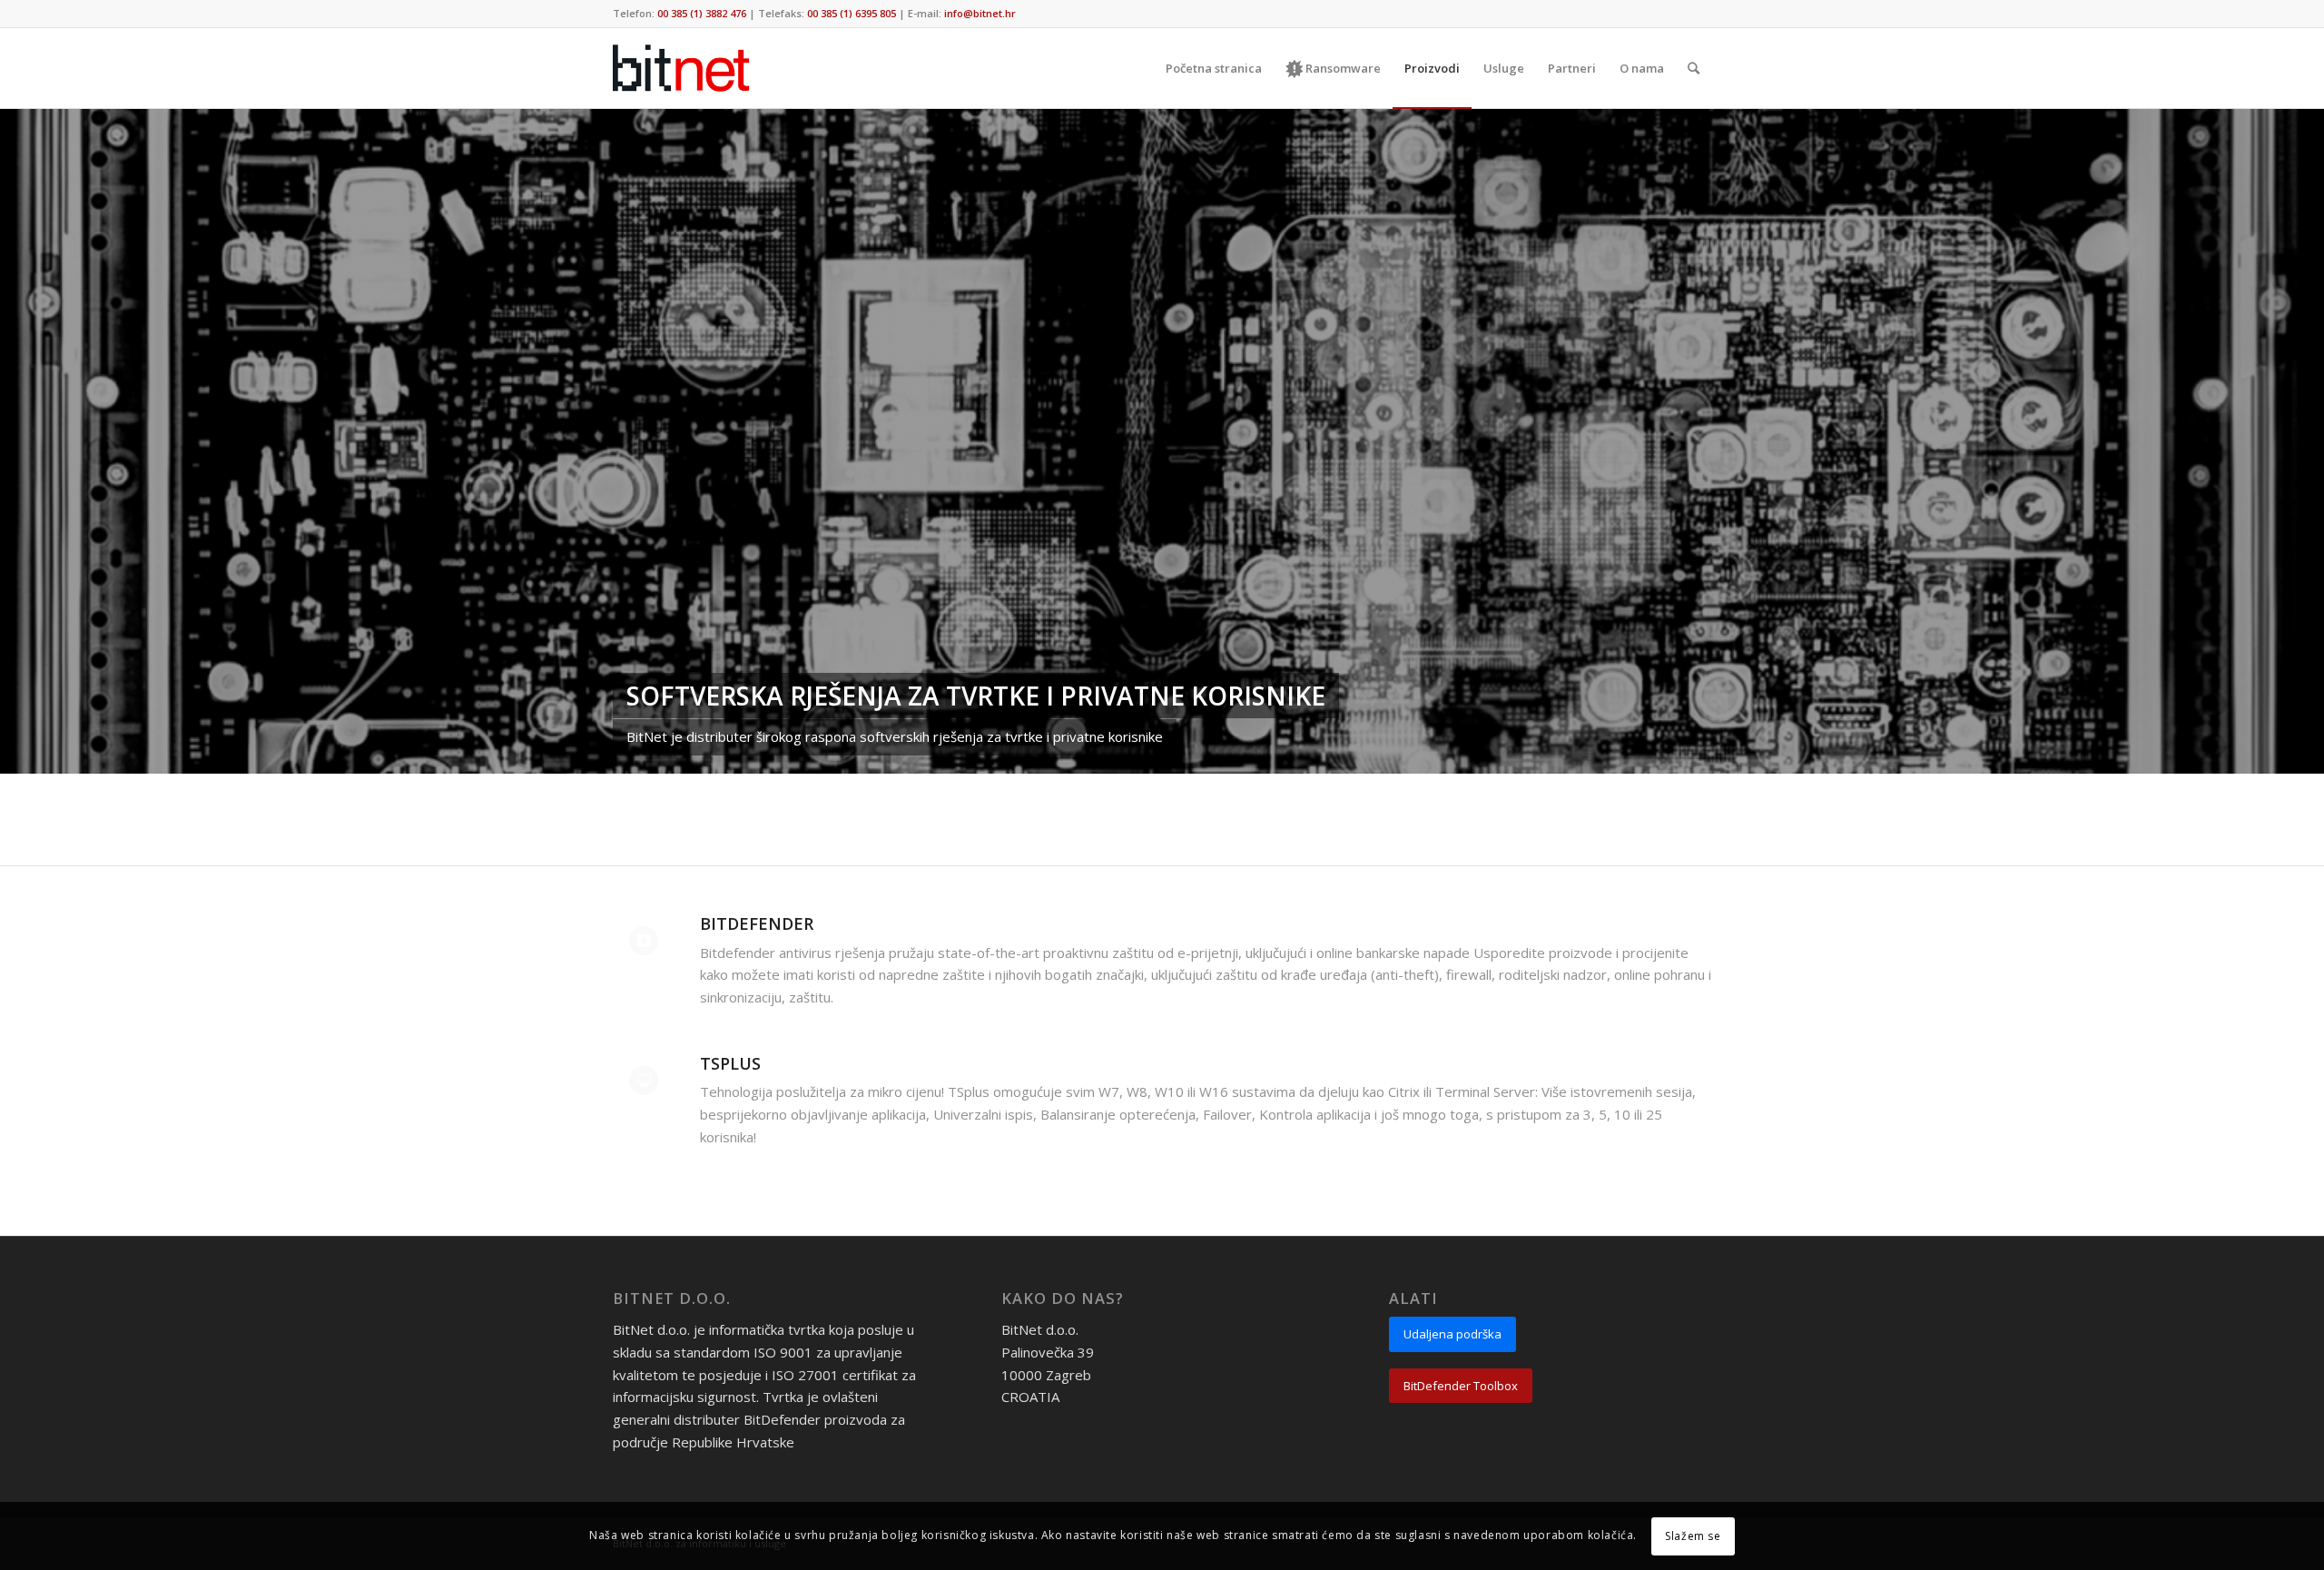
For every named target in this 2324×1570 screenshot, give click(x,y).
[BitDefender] (644, 941)
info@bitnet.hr (980, 13)
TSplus (730, 1063)
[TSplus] (644, 1081)
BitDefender (757, 923)
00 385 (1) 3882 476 (702, 13)
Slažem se (1693, 1535)
